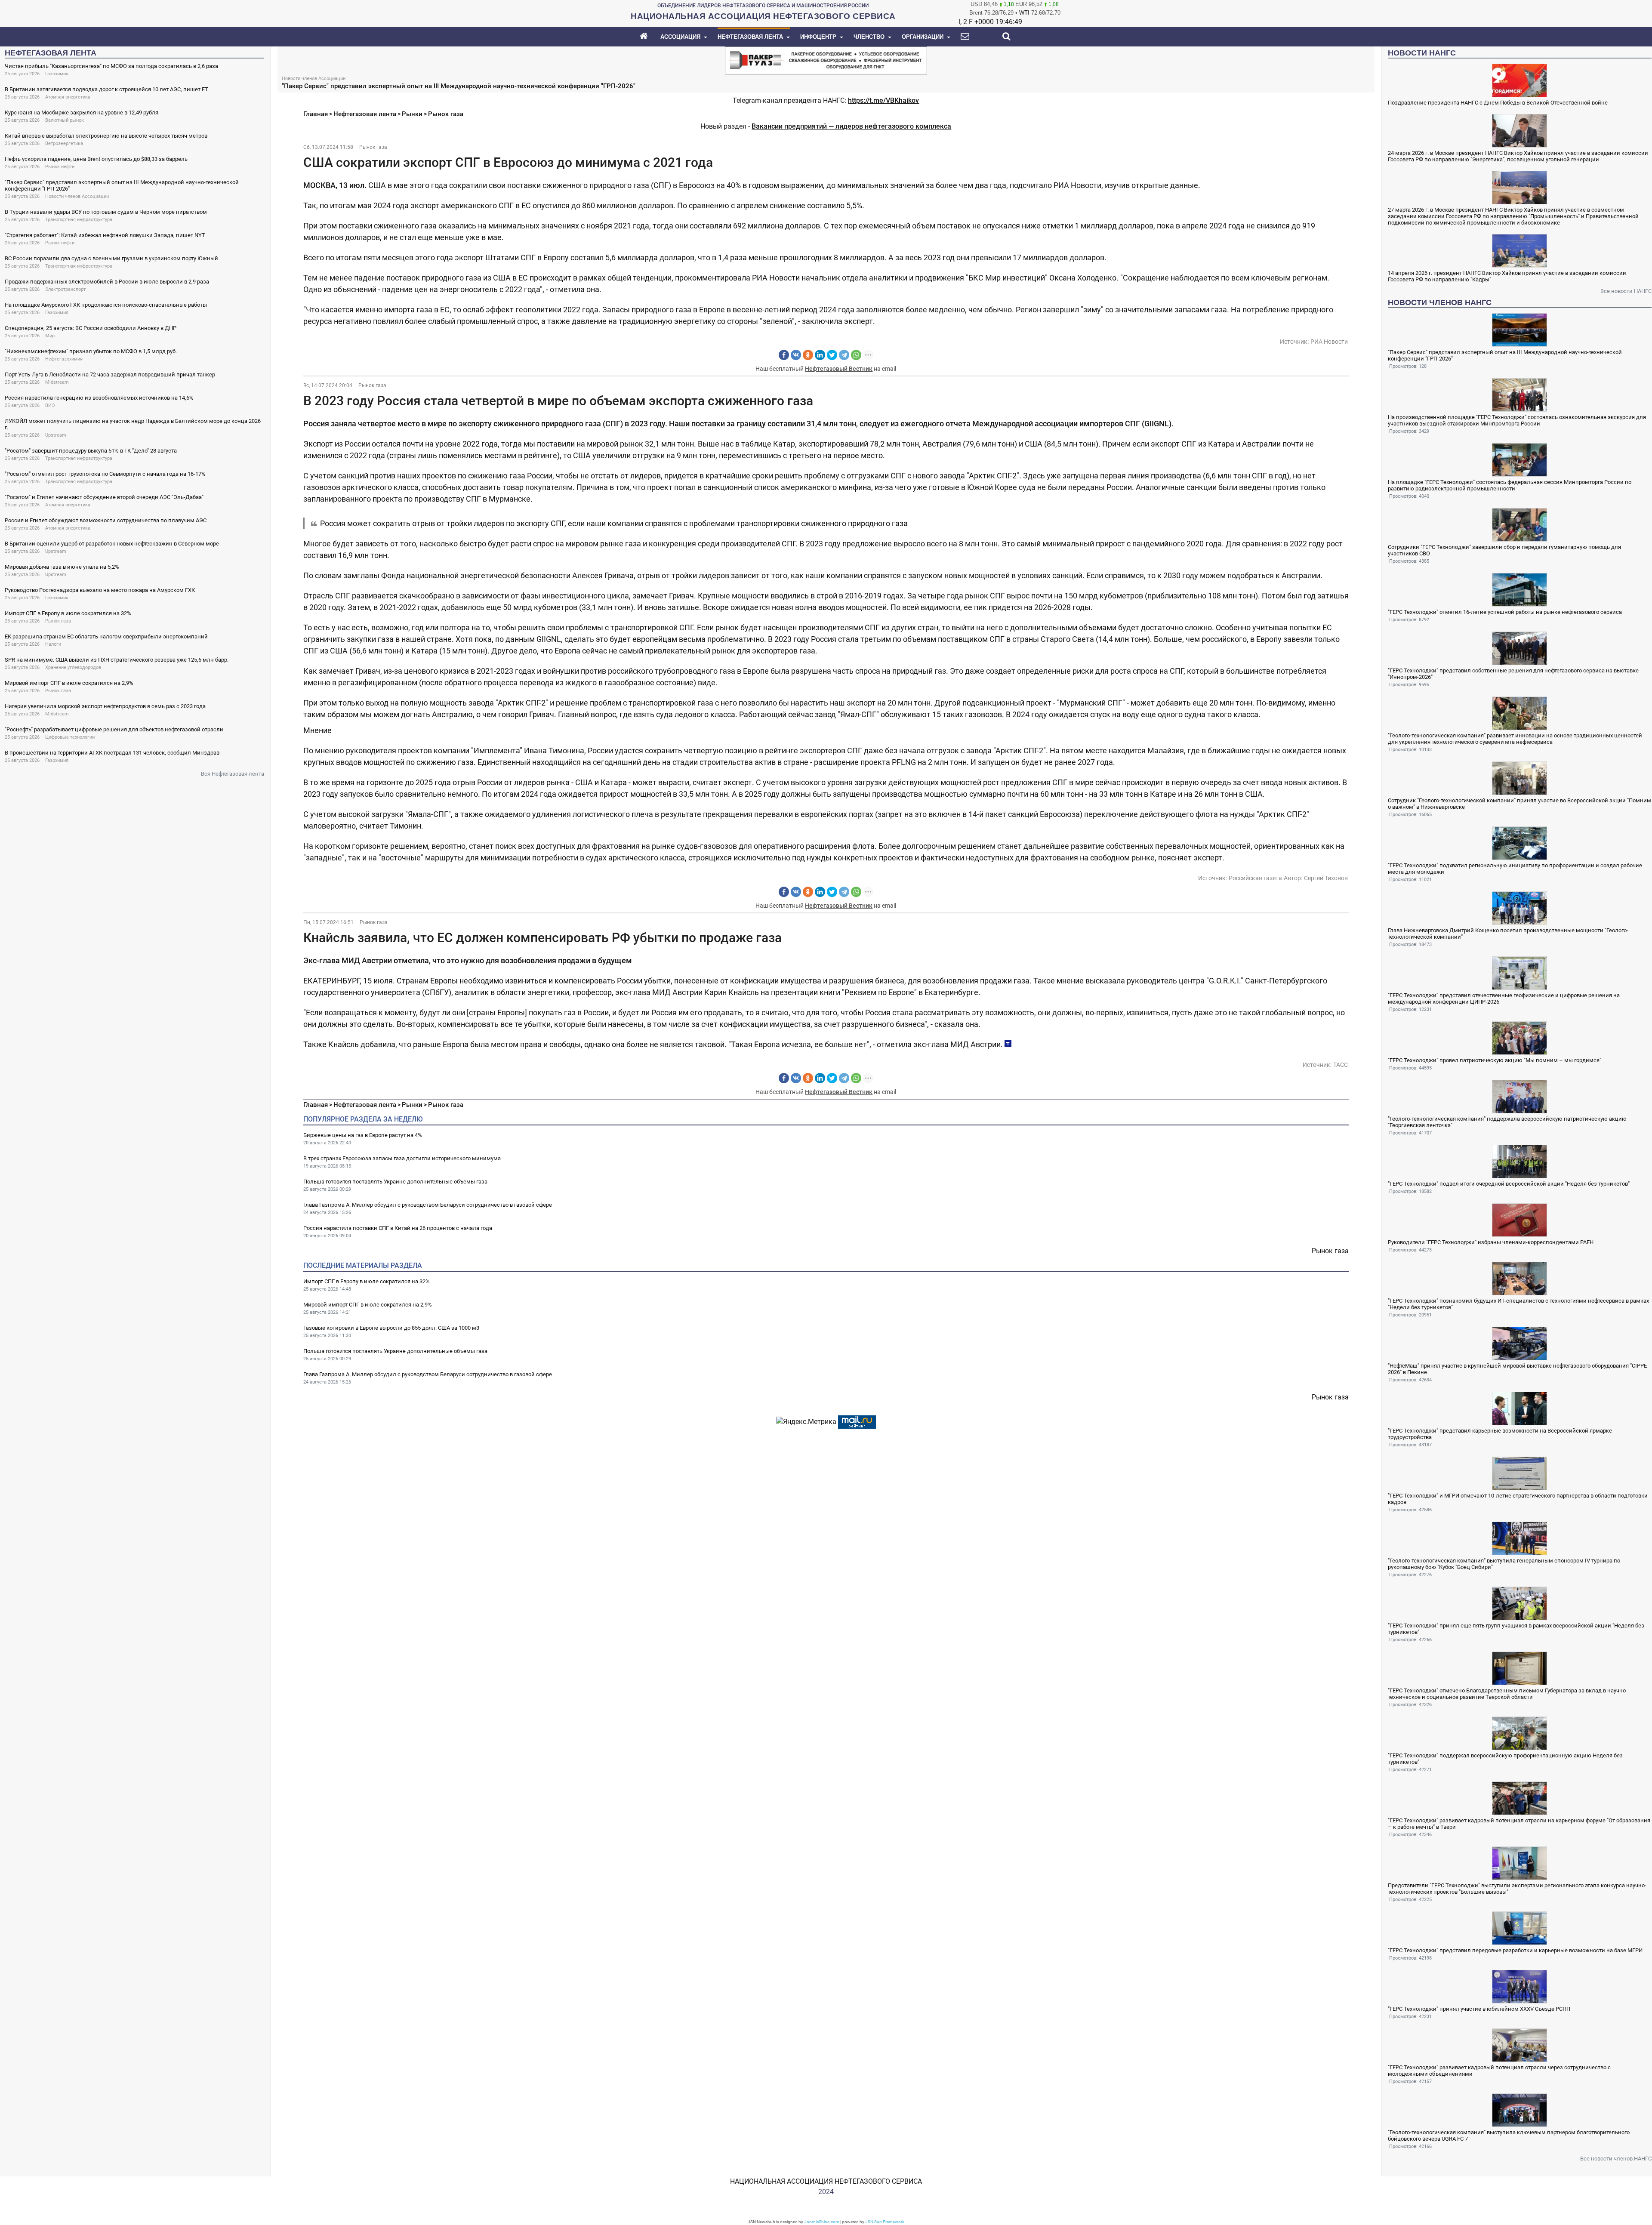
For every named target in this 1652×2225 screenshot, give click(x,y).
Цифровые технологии (70, 737)
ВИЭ (50, 405)
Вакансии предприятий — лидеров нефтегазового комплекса (851, 126)
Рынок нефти (60, 167)
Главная (316, 114)
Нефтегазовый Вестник (839, 369)
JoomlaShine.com (822, 2222)
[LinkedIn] (820, 355)
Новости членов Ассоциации (77, 196)
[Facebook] (784, 355)
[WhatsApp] (856, 355)
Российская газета (1255, 878)
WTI (1024, 13)
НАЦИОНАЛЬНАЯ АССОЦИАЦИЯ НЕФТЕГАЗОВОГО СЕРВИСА (826, 2181)
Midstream (57, 382)
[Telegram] (844, 355)
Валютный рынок (65, 120)
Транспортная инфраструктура (79, 220)
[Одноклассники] (808, 355)
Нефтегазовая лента (365, 114)
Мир (50, 336)
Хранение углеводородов (73, 667)
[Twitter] (832, 355)
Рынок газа (58, 621)
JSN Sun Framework (885, 2222)
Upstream (56, 435)
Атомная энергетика (68, 97)
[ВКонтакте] (796, 355)
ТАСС (1341, 1065)
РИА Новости (1329, 342)
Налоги (53, 644)
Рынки (412, 114)
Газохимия (57, 74)
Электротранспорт (65, 289)
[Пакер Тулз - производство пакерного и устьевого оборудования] (826, 60)
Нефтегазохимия (64, 359)
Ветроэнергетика (64, 143)
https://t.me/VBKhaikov (883, 100)
